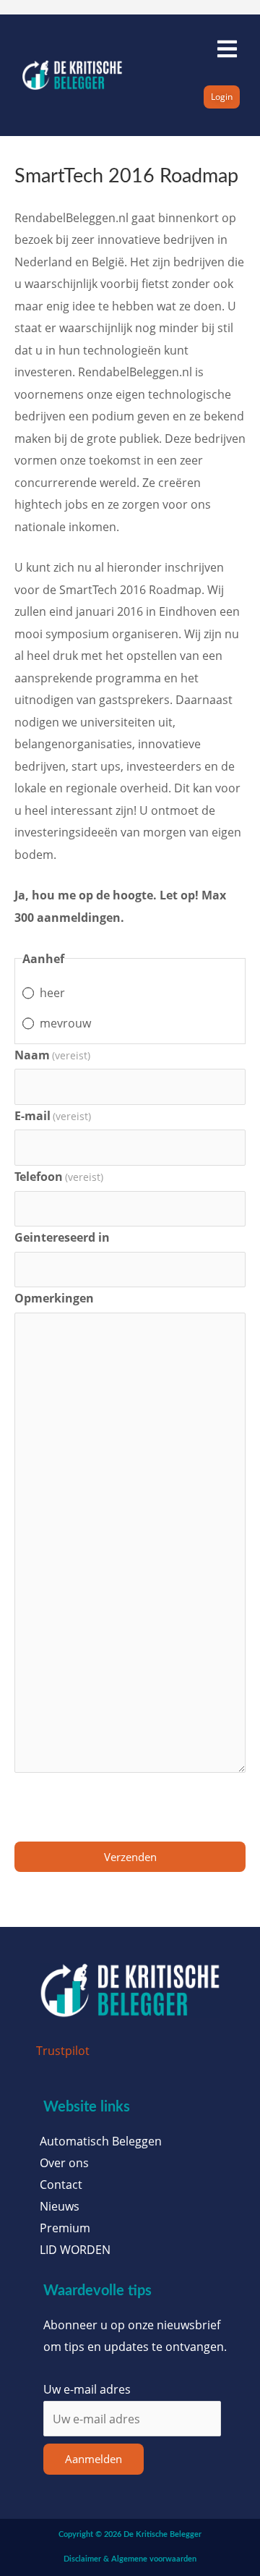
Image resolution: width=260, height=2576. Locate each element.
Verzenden (130, 1857)
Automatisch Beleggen (101, 2141)
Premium (65, 2228)
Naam (52, 1055)
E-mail (53, 1115)
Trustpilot (63, 2050)
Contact (61, 2185)
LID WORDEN (75, 2250)
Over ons (64, 2163)
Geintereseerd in (62, 1237)
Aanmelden (94, 2459)
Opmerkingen (54, 1298)
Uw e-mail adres (87, 2389)
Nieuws (60, 2206)
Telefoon (59, 1176)
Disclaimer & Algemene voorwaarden (130, 2559)
